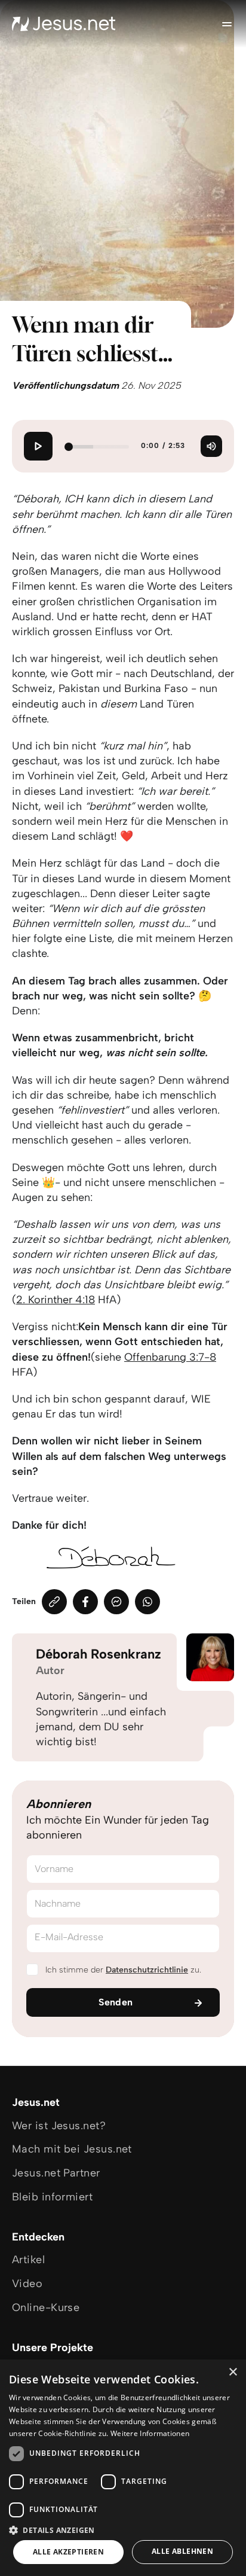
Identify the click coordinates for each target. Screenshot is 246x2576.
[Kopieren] (54, 1602)
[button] (123, 2530)
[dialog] (123, 2468)
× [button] (233, 2372)
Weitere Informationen (150, 2433)
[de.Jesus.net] (64, 24)
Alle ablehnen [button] (182, 2551)
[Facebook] (85, 1602)
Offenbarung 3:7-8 (170, 1357)
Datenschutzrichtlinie (147, 1970)
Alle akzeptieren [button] (68, 2552)
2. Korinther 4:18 (56, 1300)
